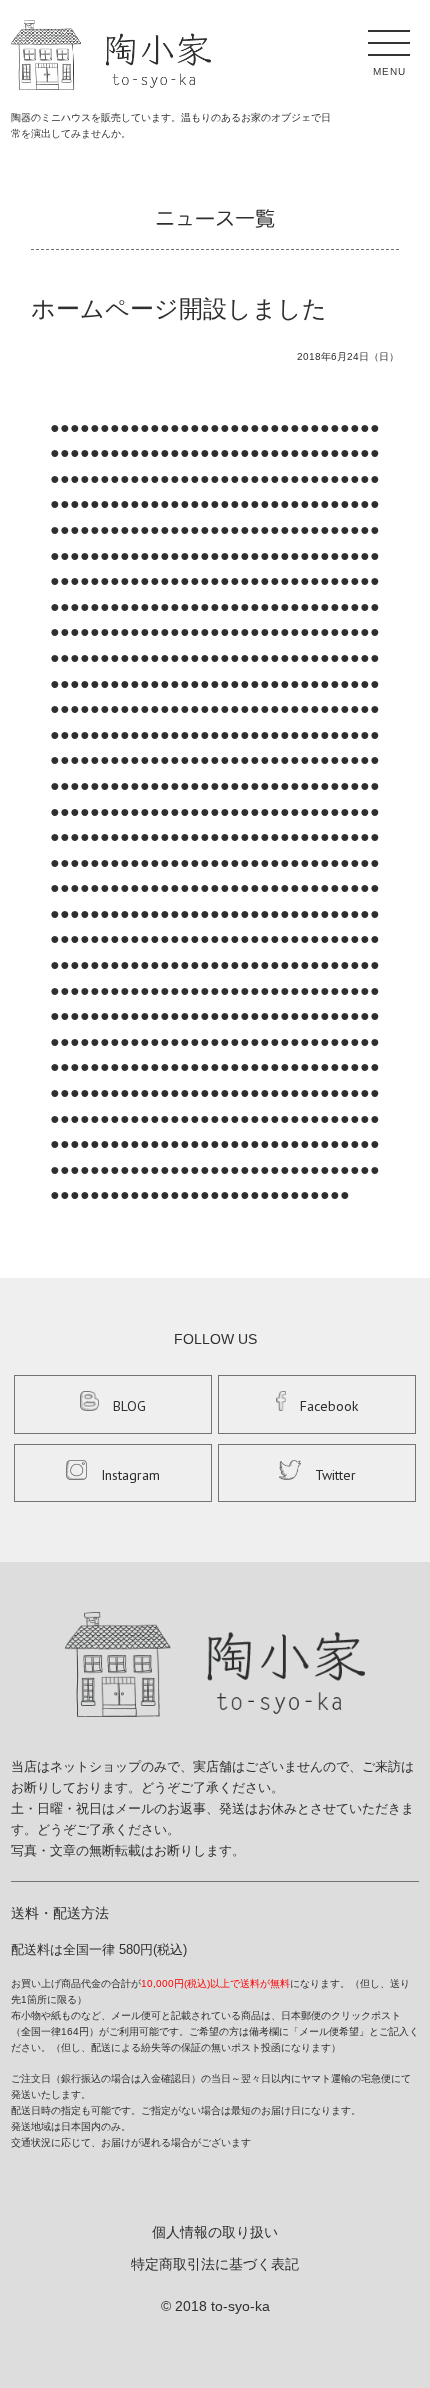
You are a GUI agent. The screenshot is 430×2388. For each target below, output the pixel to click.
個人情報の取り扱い (215, 2232)
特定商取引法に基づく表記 (215, 2264)
